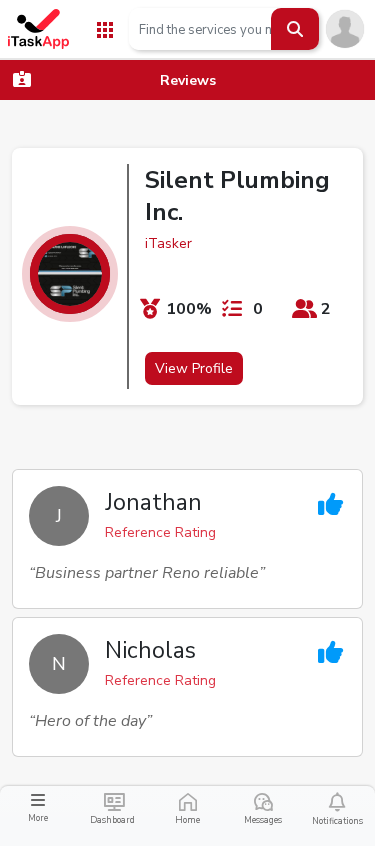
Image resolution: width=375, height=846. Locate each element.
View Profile (194, 368)
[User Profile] (345, 28)
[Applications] (105, 28)
